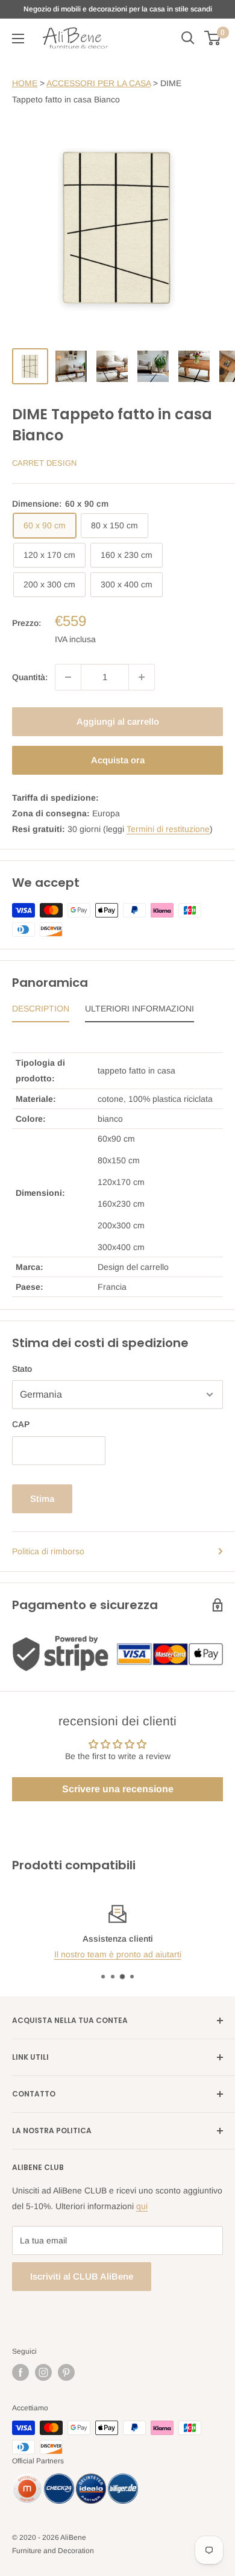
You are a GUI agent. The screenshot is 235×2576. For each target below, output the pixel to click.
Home (25, 83)
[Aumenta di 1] (142, 677)
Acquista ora (118, 760)
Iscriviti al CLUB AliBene (82, 2276)
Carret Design (44, 463)
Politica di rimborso (48, 1551)
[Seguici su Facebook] (20, 2372)
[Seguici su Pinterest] (66, 2372)
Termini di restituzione (168, 829)
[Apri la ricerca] (188, 38)
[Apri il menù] (18, 39)
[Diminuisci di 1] (68, 677)
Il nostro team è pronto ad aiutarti (118, 1954)
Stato (22, 1369)
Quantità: (30, 677)
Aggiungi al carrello (118, 721)
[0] (213, 38)
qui (142, 2206)
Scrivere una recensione (118, 1789)
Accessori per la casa (99, 83)
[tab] (41, 1011)
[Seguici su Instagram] (43, 2372)
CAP (21, 1424)
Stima (42, 1499)
